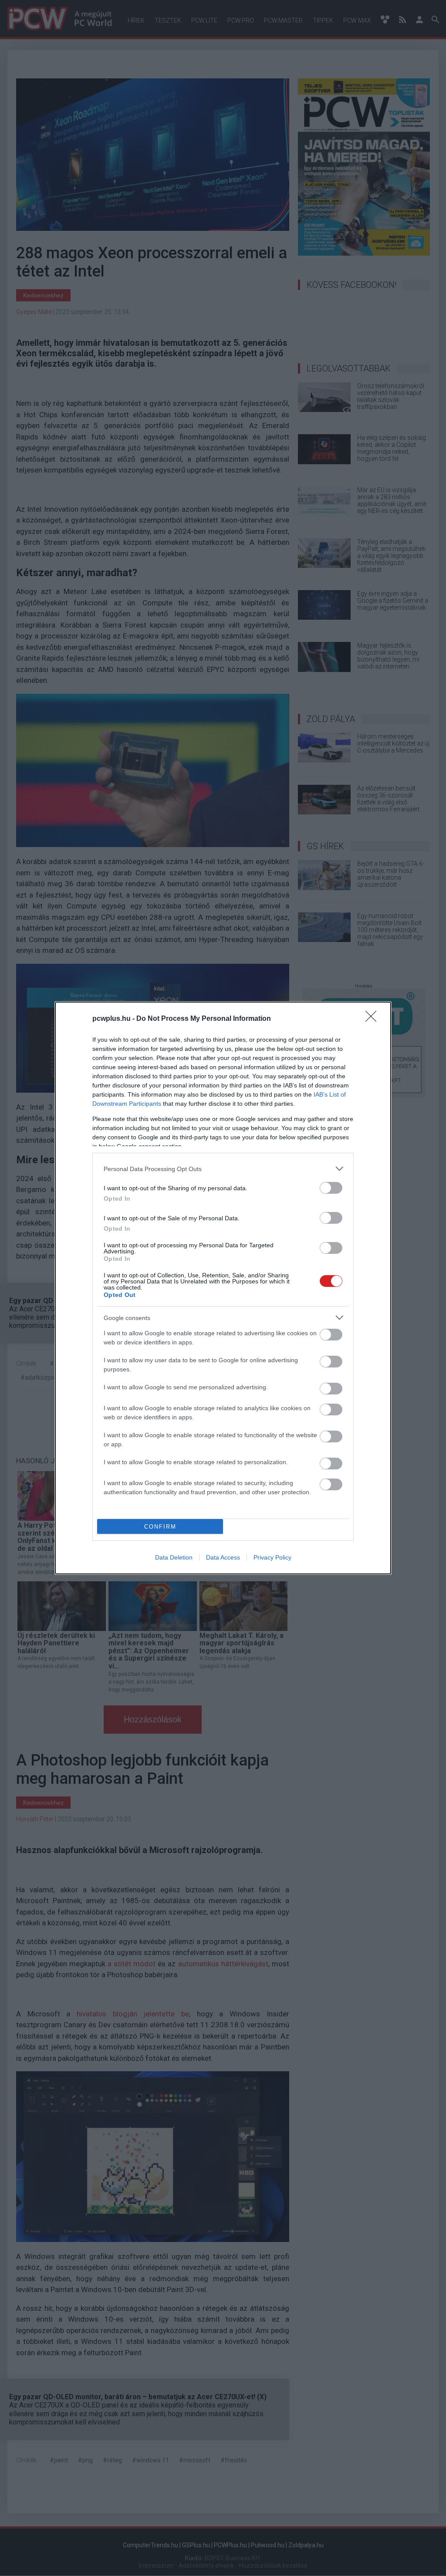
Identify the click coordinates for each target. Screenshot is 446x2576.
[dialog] (223, 1288)
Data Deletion (174, 1557)
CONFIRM (160, 1527)
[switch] (331, 1188)
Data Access (223, 1557)
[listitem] (223, 1169)
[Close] (374, 1019)
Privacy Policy (272, 1557)
